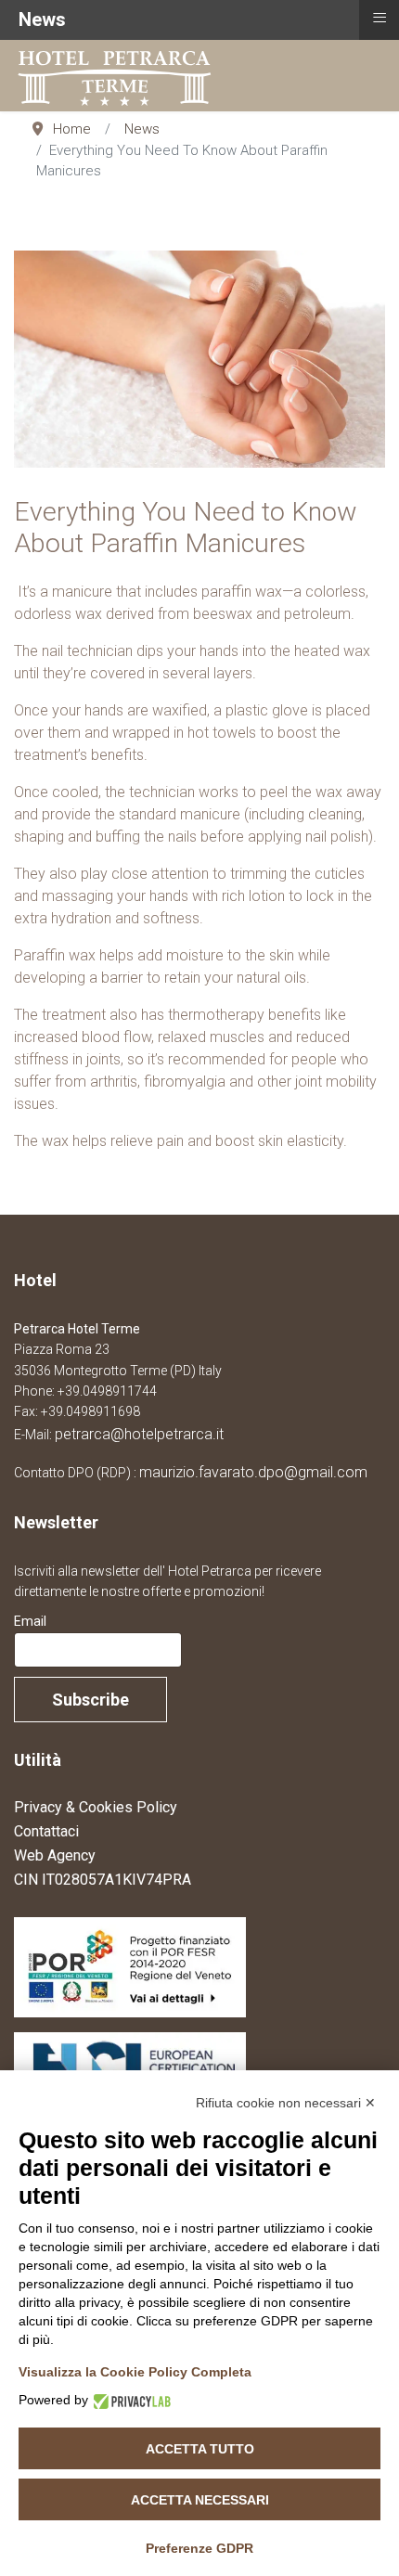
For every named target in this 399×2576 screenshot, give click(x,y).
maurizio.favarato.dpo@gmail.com (253, 1472)
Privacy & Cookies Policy (96, 1807)
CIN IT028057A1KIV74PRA (103, 1880)
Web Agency (55, 1855)
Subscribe (90, 1700)
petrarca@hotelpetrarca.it (139, 1434)
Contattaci (46, 1831)
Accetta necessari (200, 2500)
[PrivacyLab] (129, 2400)
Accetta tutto (200, 2449)
